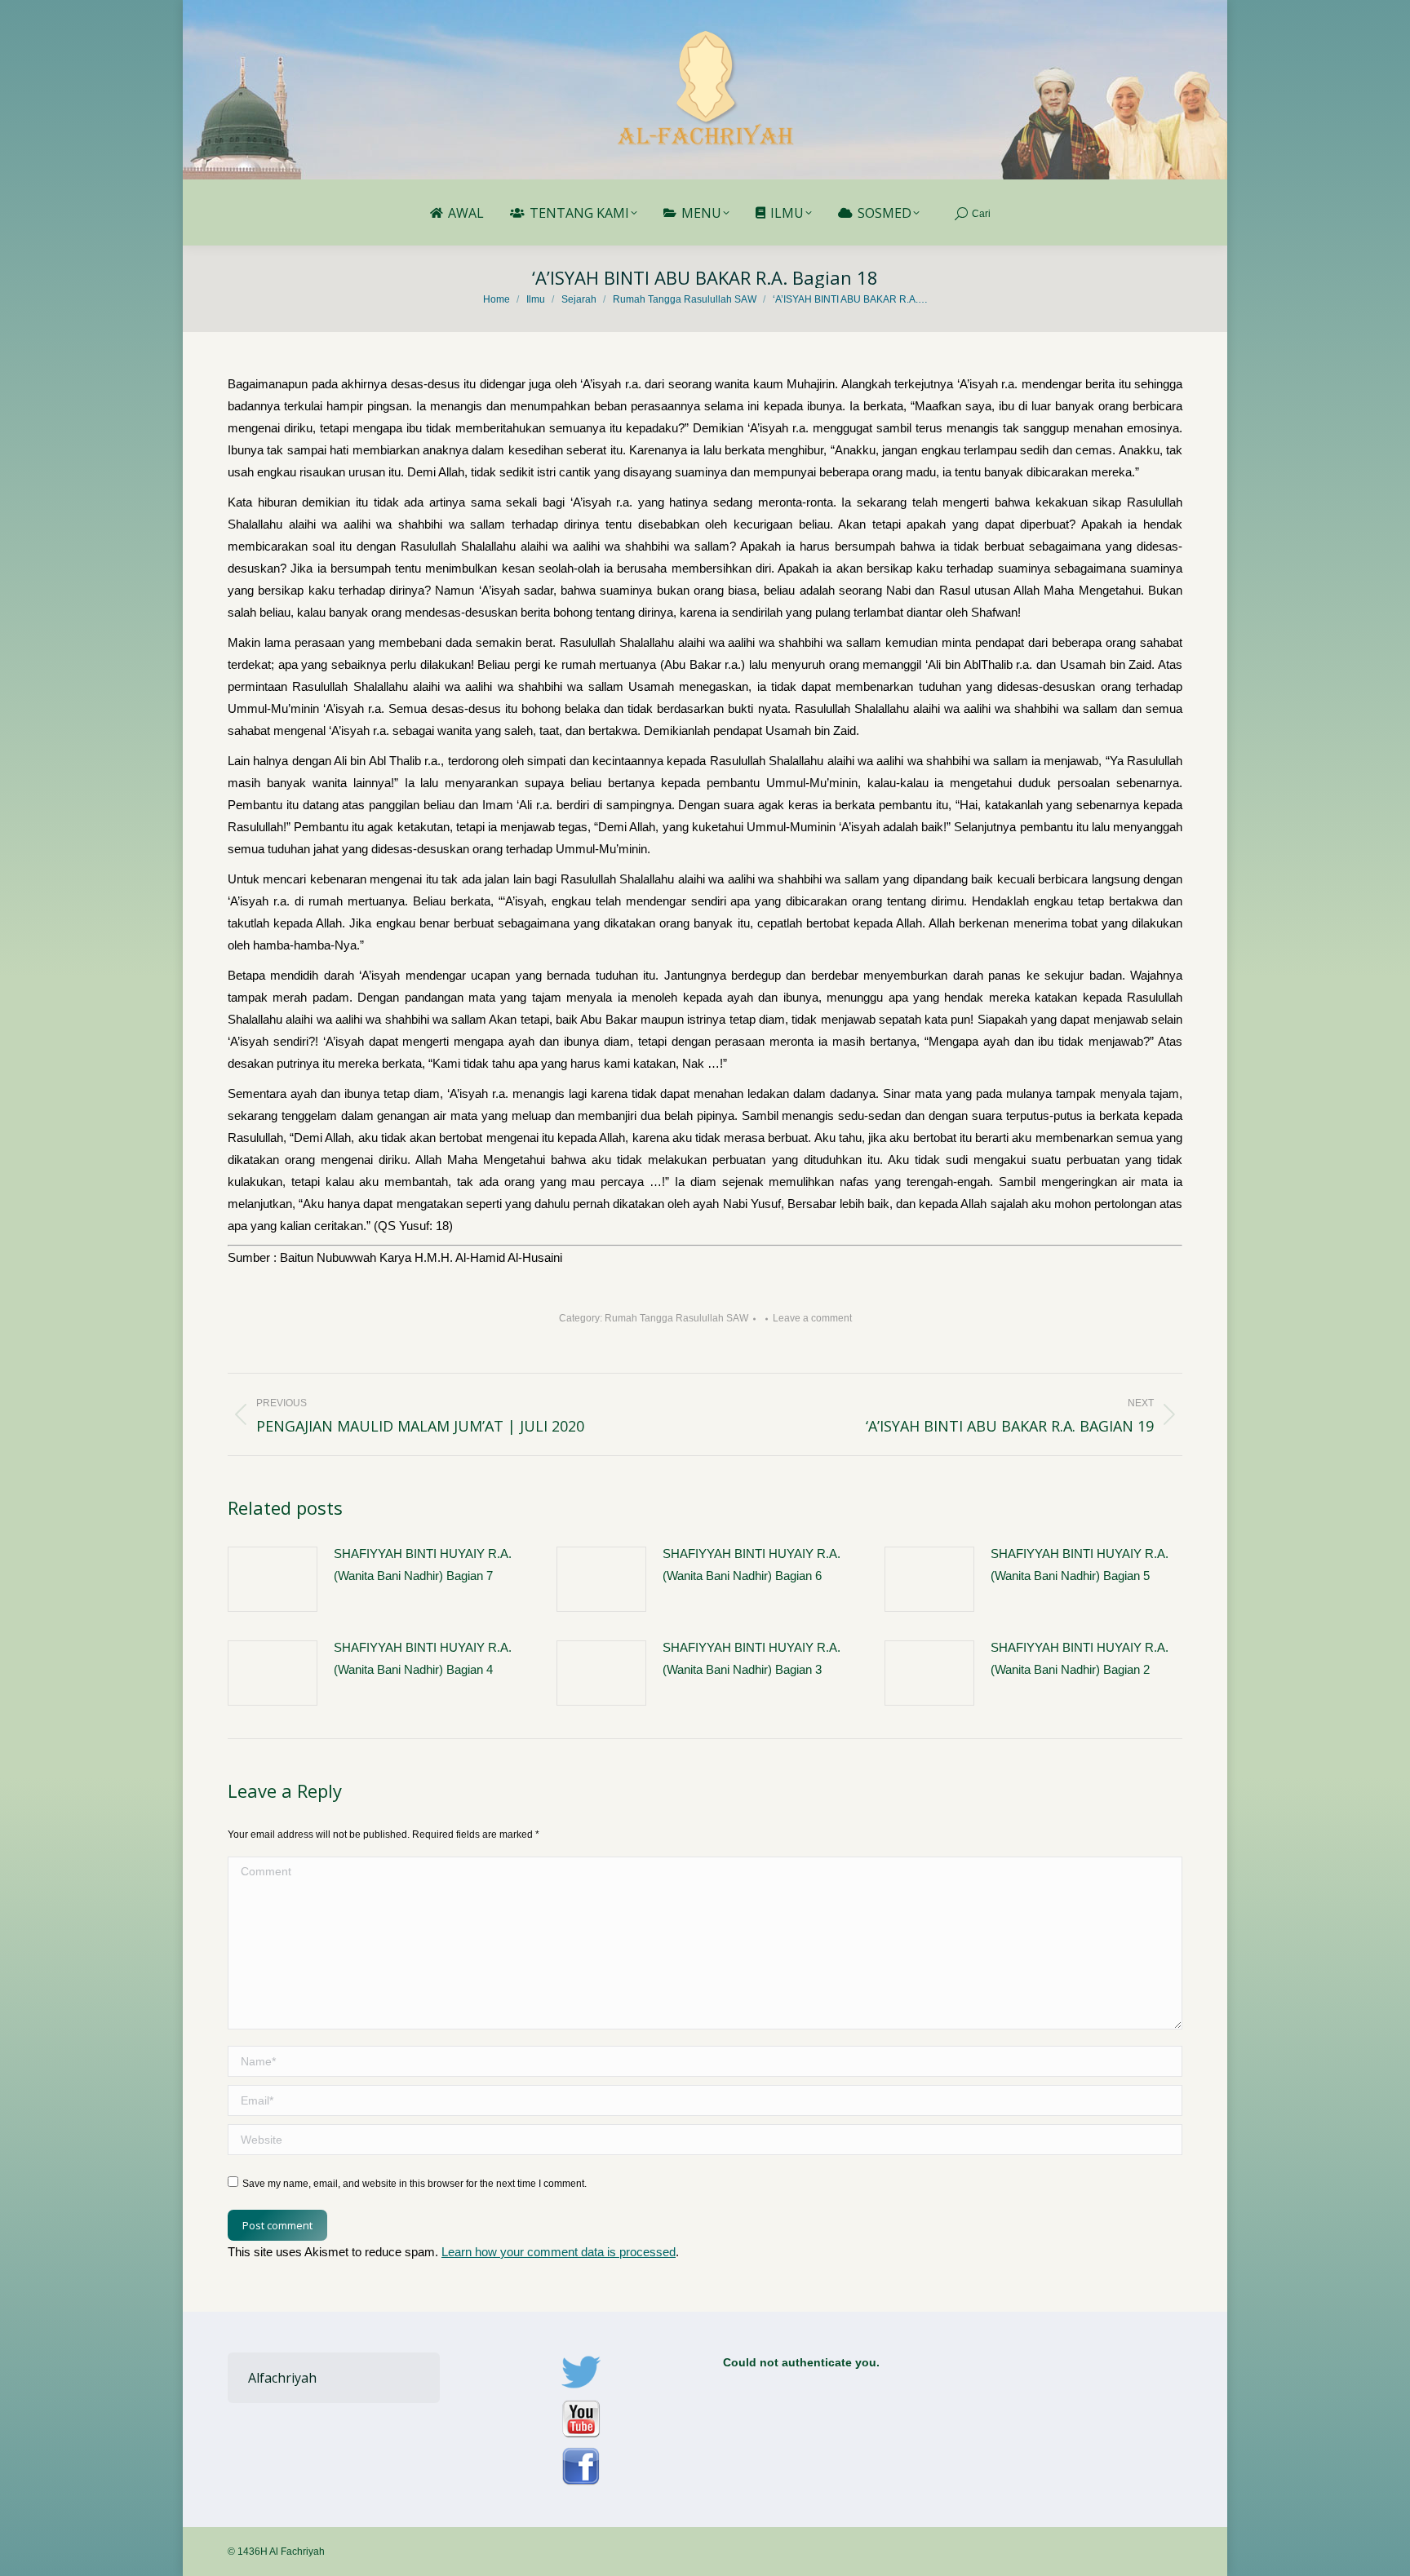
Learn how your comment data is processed (559, 2252)
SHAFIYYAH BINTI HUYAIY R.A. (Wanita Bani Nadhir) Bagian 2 (1080, 1658)
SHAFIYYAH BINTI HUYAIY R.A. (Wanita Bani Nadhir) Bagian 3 (752, 1658)
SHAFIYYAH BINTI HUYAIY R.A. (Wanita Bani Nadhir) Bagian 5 (1080, 1565)
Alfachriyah (282, 2378)
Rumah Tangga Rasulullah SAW (676, 1318)
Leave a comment (812, 1318)
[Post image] (273, 1579)
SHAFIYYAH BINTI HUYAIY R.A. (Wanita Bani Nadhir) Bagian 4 (423, 1658)
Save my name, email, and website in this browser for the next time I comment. (415, 2184)
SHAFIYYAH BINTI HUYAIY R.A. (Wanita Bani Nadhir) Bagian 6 (752, 1565)
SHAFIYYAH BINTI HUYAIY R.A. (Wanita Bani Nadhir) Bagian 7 (423, 1565)
